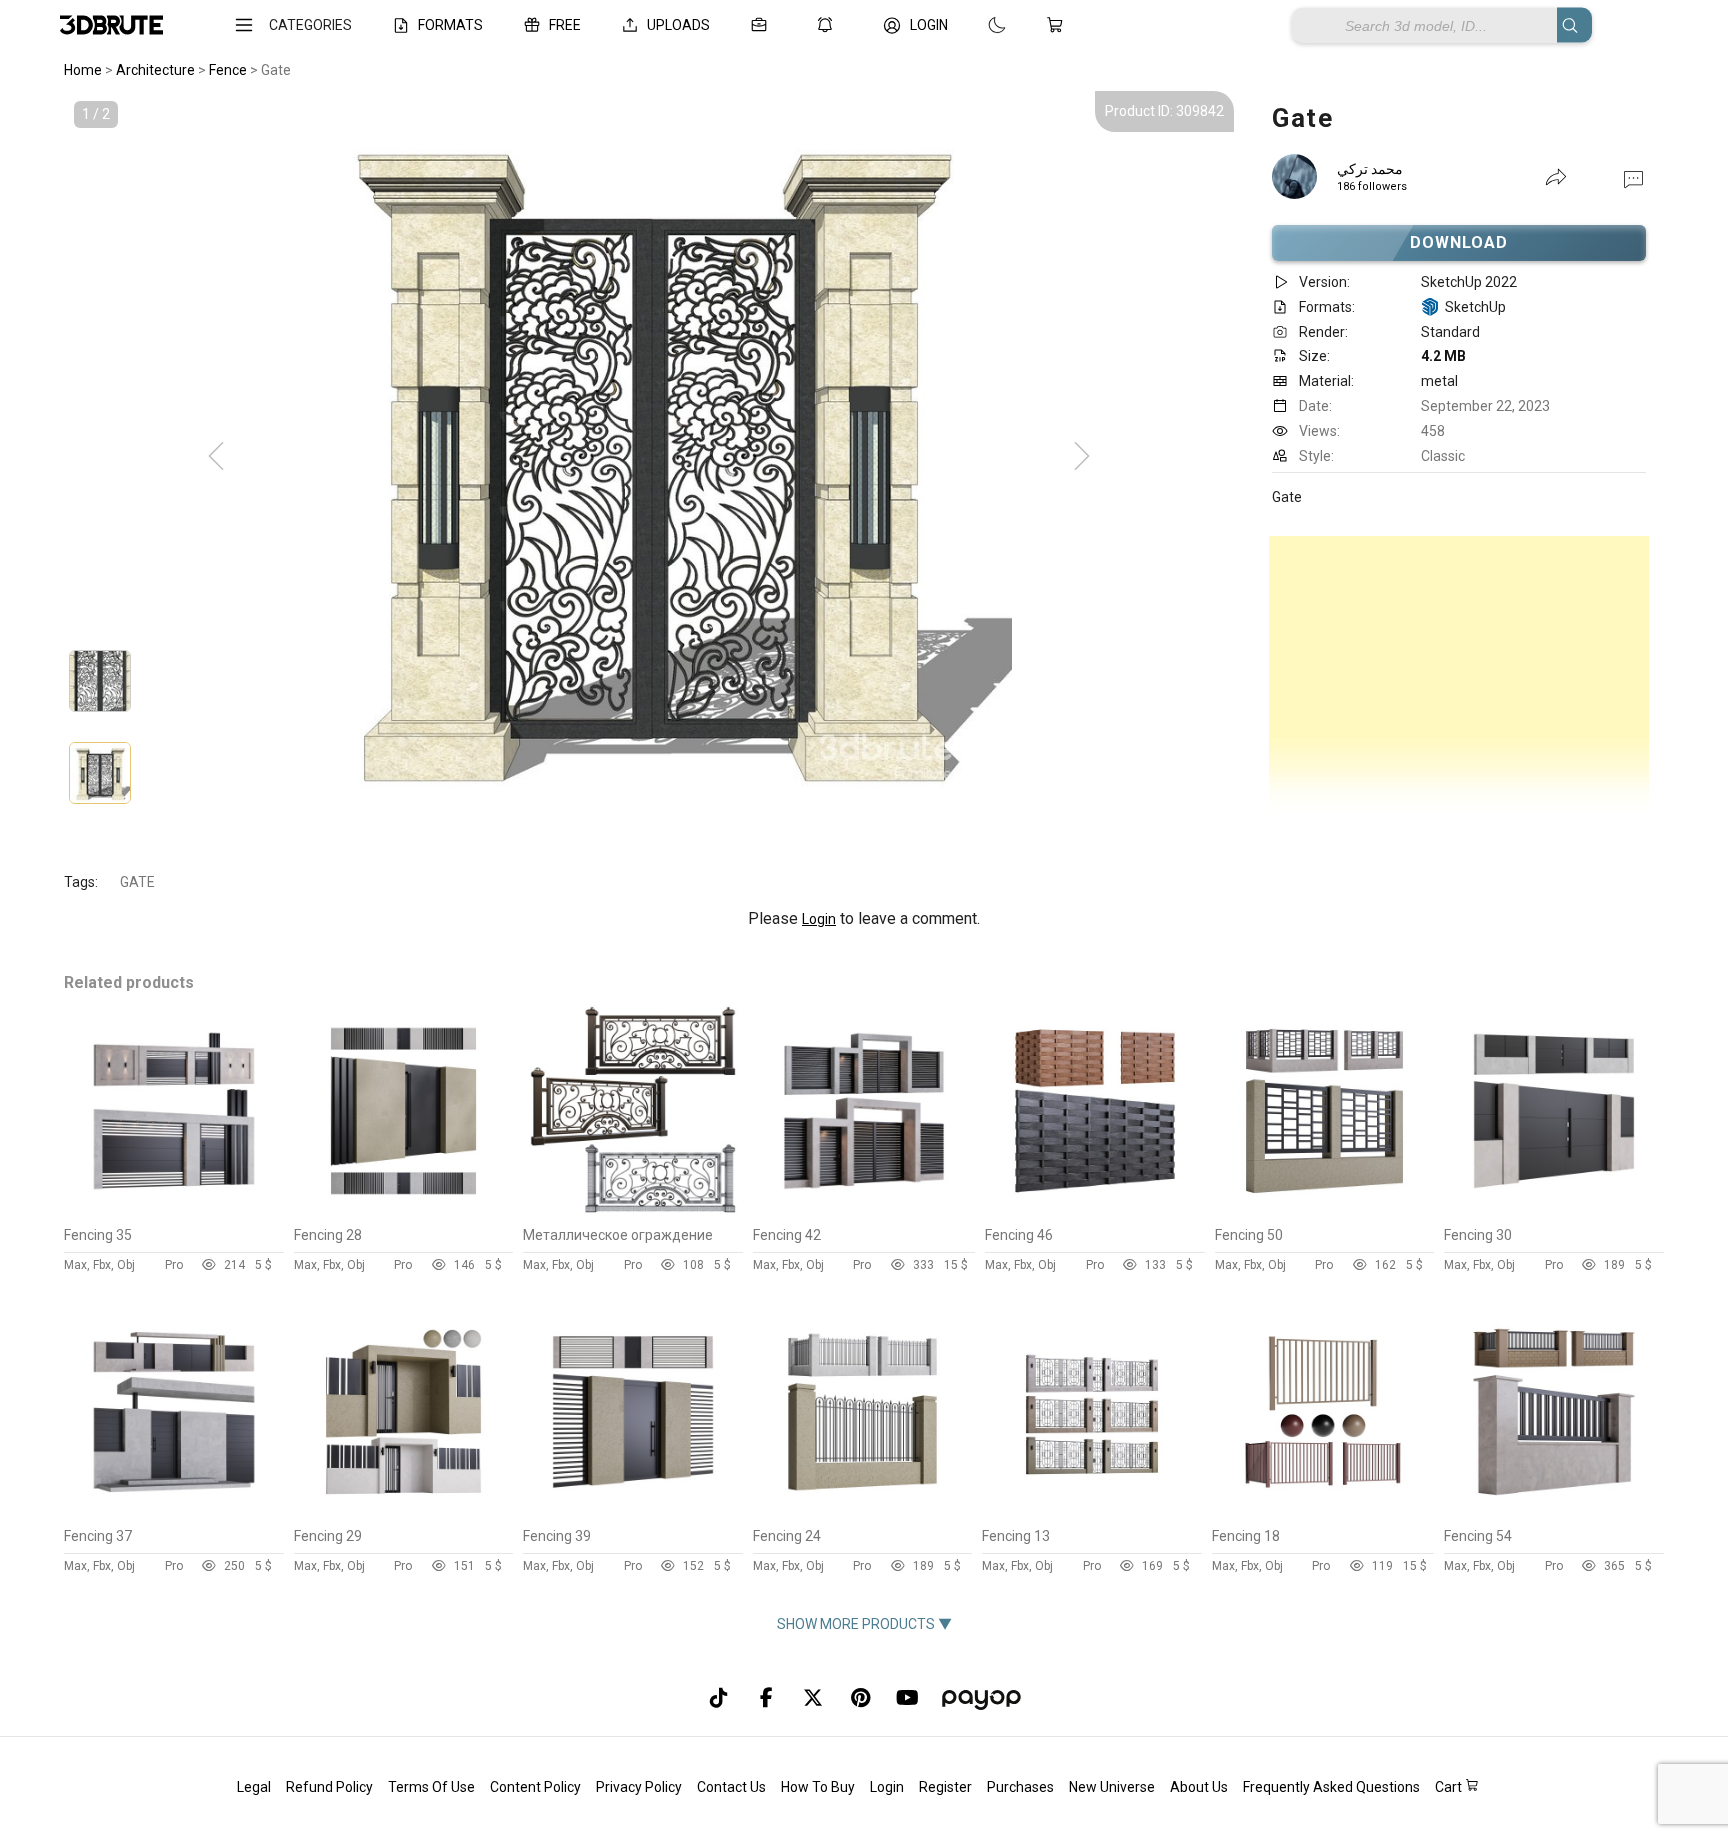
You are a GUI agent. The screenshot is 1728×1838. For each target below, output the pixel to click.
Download (1459, 242)
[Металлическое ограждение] (633, 1212)
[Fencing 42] (864, 1212)
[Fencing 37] (174, 1513)
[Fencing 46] (1095, 1212)
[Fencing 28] (404, 1212)
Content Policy (535, 1787)
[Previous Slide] (216, 457)
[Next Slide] (1082, 457)
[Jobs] (763, 25)
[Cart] (1059, 25)
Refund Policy (329, 1787)
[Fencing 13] (1092, 1513)
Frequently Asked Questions (1331, 1787)
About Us (1199, 1787)
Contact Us (731, 1787)
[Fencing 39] (633, 1513)
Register (945, 1787)
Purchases (1020, 1787)
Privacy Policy (639, 1787)
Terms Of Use (431, 1787)
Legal (254, 1787)
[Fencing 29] (404, 1513)
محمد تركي (1370, 169)
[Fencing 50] (1325, 1212)
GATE (137, 882)
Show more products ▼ (864, 1624)
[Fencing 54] (1554, 1513)
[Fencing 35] (174, 1212)
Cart (1450, 1787)
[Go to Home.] (111, 25)
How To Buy (818, 1787)
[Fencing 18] (1323, 1513)
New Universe (1112, 1787)
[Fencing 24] (863, 1513)
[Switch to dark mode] (977, 25)
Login (819, 919)
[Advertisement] (1459, 676)
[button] (1633, 178)
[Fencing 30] (1554, 1212)
